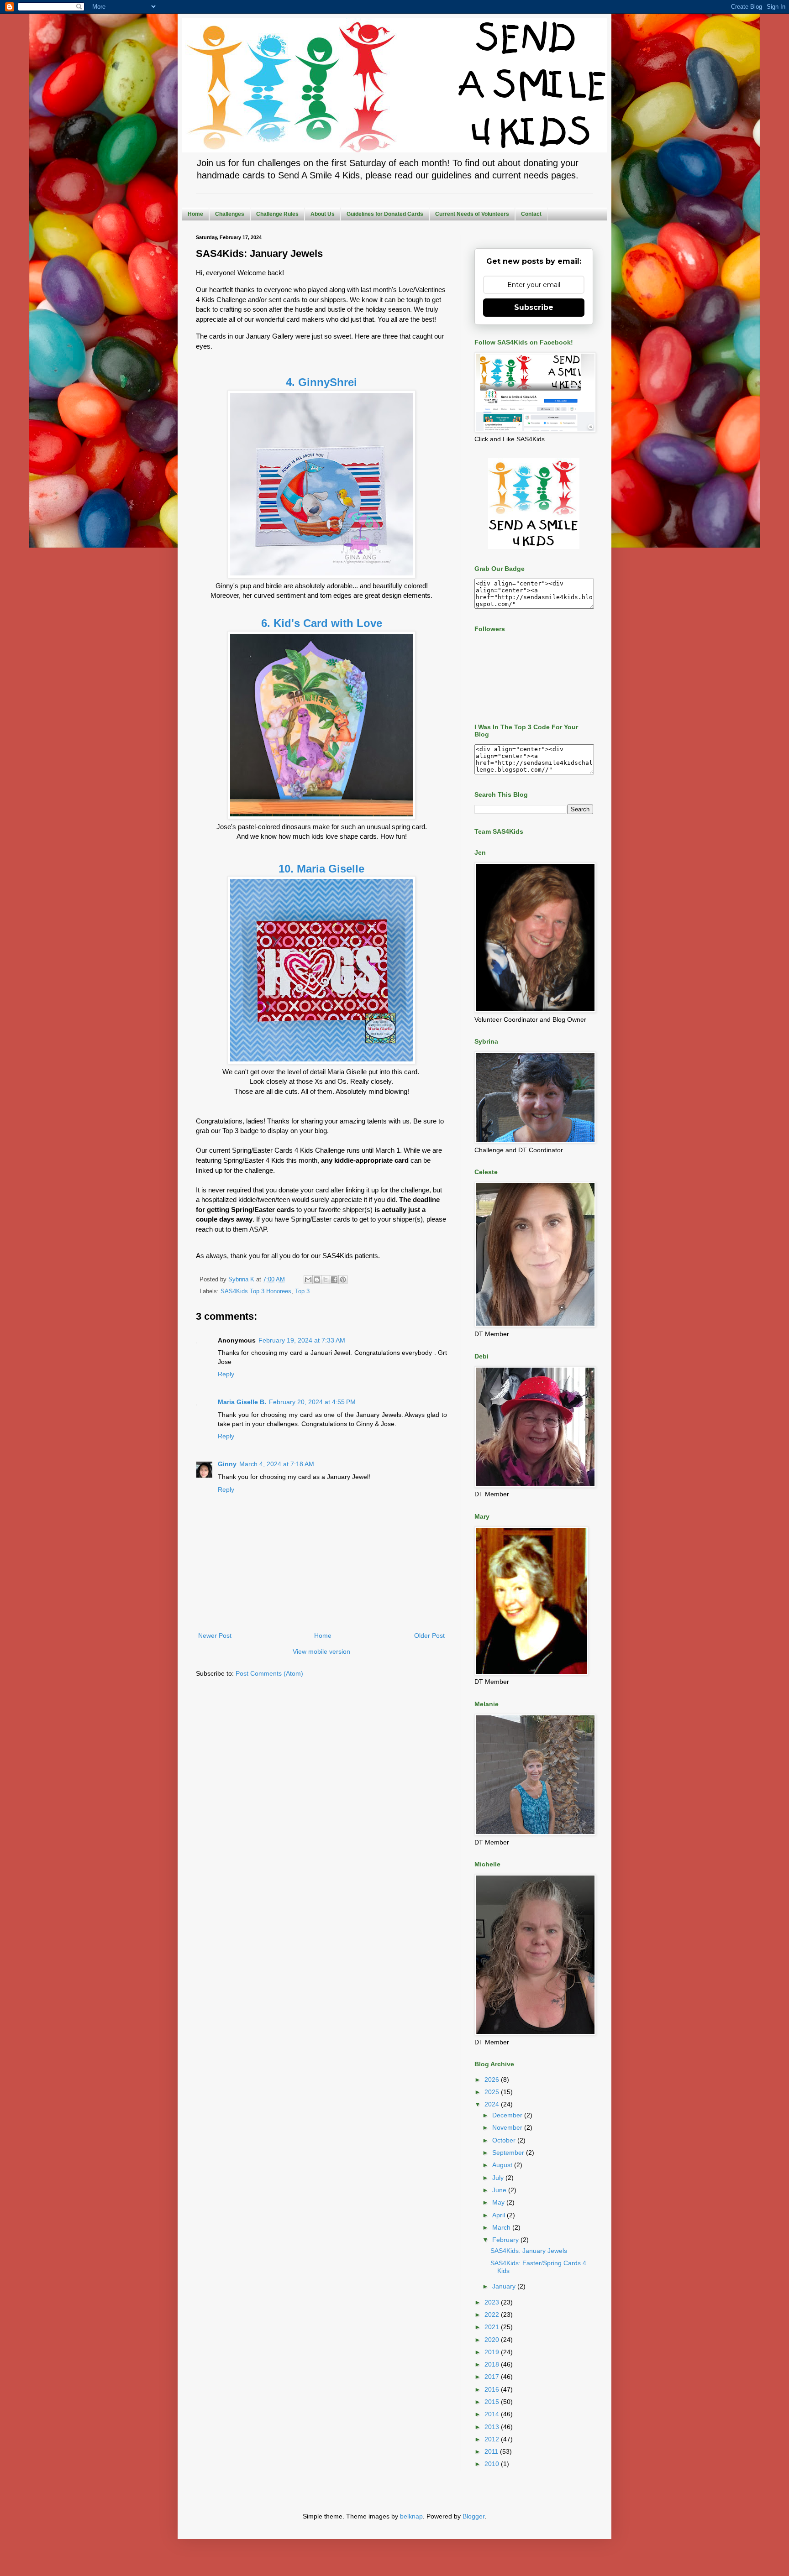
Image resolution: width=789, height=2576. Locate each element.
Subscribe (534, 307)
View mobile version (321, 1651)
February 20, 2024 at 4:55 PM (312, 1402)
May (499, 2202)
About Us (323, 214)
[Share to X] (326, 1280)
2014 (493, 2414)
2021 (493, 2327)
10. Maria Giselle (321, 869)
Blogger (473, 2516)
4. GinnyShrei (321, 382)
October (505, 2140)
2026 (493, 2080)
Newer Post (215, 1635)
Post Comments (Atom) (269, 1673)
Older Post (429, 1635)
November (508, 2127)
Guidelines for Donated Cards (385, 214)
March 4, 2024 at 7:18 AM (277, 1464)
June (500, 2190)
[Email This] (308, 1280)
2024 (493, 2104)
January (505, 2286)
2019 (493, 2352)
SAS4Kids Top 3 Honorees (256, 1291)
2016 (493, 2389)
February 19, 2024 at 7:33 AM (302, 1340)
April (500, 2215)
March (502, 2227)
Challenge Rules (277, 214)
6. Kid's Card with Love (322, 623)
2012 (493, 2439)
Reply (226, 1374)
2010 (493, 2464)
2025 (493, 2092)
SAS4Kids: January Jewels (529, 2251)
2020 (493, 2340)
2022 (493, 2315)
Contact (531, 214)
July (499, 2178)
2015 (493, 2402)
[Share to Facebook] (334, 1280)
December (508, 2115)
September (509, 2153)
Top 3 (302, 1291)
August (503, 2165)
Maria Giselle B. (242, 1402)
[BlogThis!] (317, 1280)
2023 (493, 2302)
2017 (493, 2377)
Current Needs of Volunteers (472, 214)
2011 (492, 2451)
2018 (493, 2364)
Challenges (230, 214)
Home (195, 214)
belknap (411, 2516)
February (506, 2240)
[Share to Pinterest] (343, 1280)
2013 (493, 2427)
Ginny (227, 1464)
